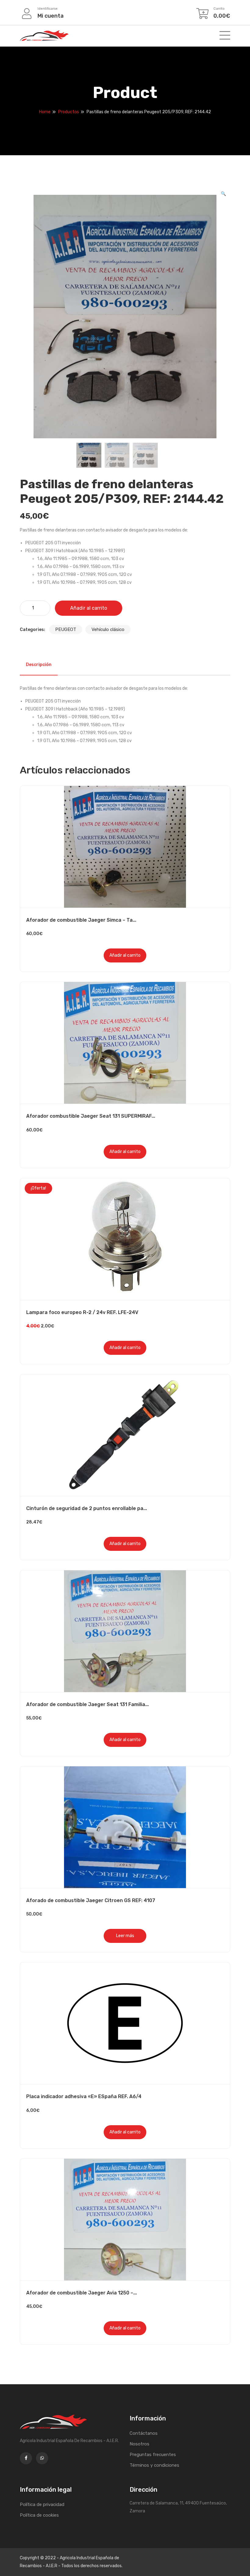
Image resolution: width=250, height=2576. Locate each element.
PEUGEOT (66, 629)
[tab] (39, 665)
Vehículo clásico (108, 629)
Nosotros (139, 2444)
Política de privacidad (42, 2504)
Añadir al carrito (89, 608)
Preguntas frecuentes (153, 2455)
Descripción (39, 665)
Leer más (125, 1936)
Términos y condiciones (154, 2465)
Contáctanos (144, 2433)
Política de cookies (39, 2515)
